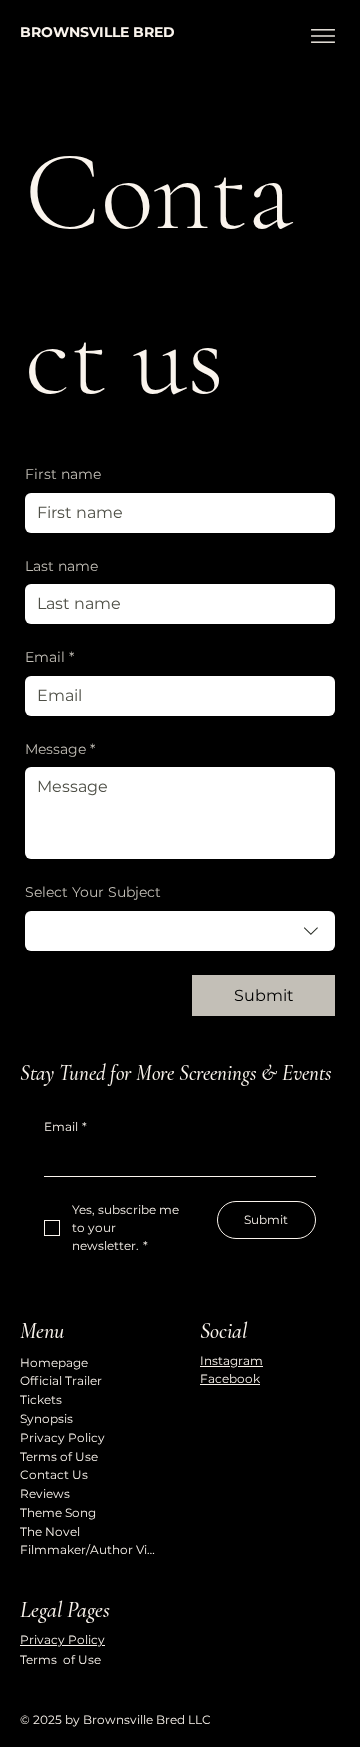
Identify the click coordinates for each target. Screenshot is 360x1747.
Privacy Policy (62, 1437)
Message (60, 749)
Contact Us (54, 1474)
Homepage (54, 1362)
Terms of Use (59, 1456)
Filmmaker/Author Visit (90, 1549)
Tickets (41, 1399)
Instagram (231, 1360)
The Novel (50, 1531)
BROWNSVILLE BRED (97, 32)
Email (49, 657)
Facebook (230, 1378)
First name (63, 474)
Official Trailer (61, 1380)
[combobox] (180, 931)
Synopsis (46, 1418)
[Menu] (322, 36)
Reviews (45, 1493)
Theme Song (58, 1512)
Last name (61, 566)
